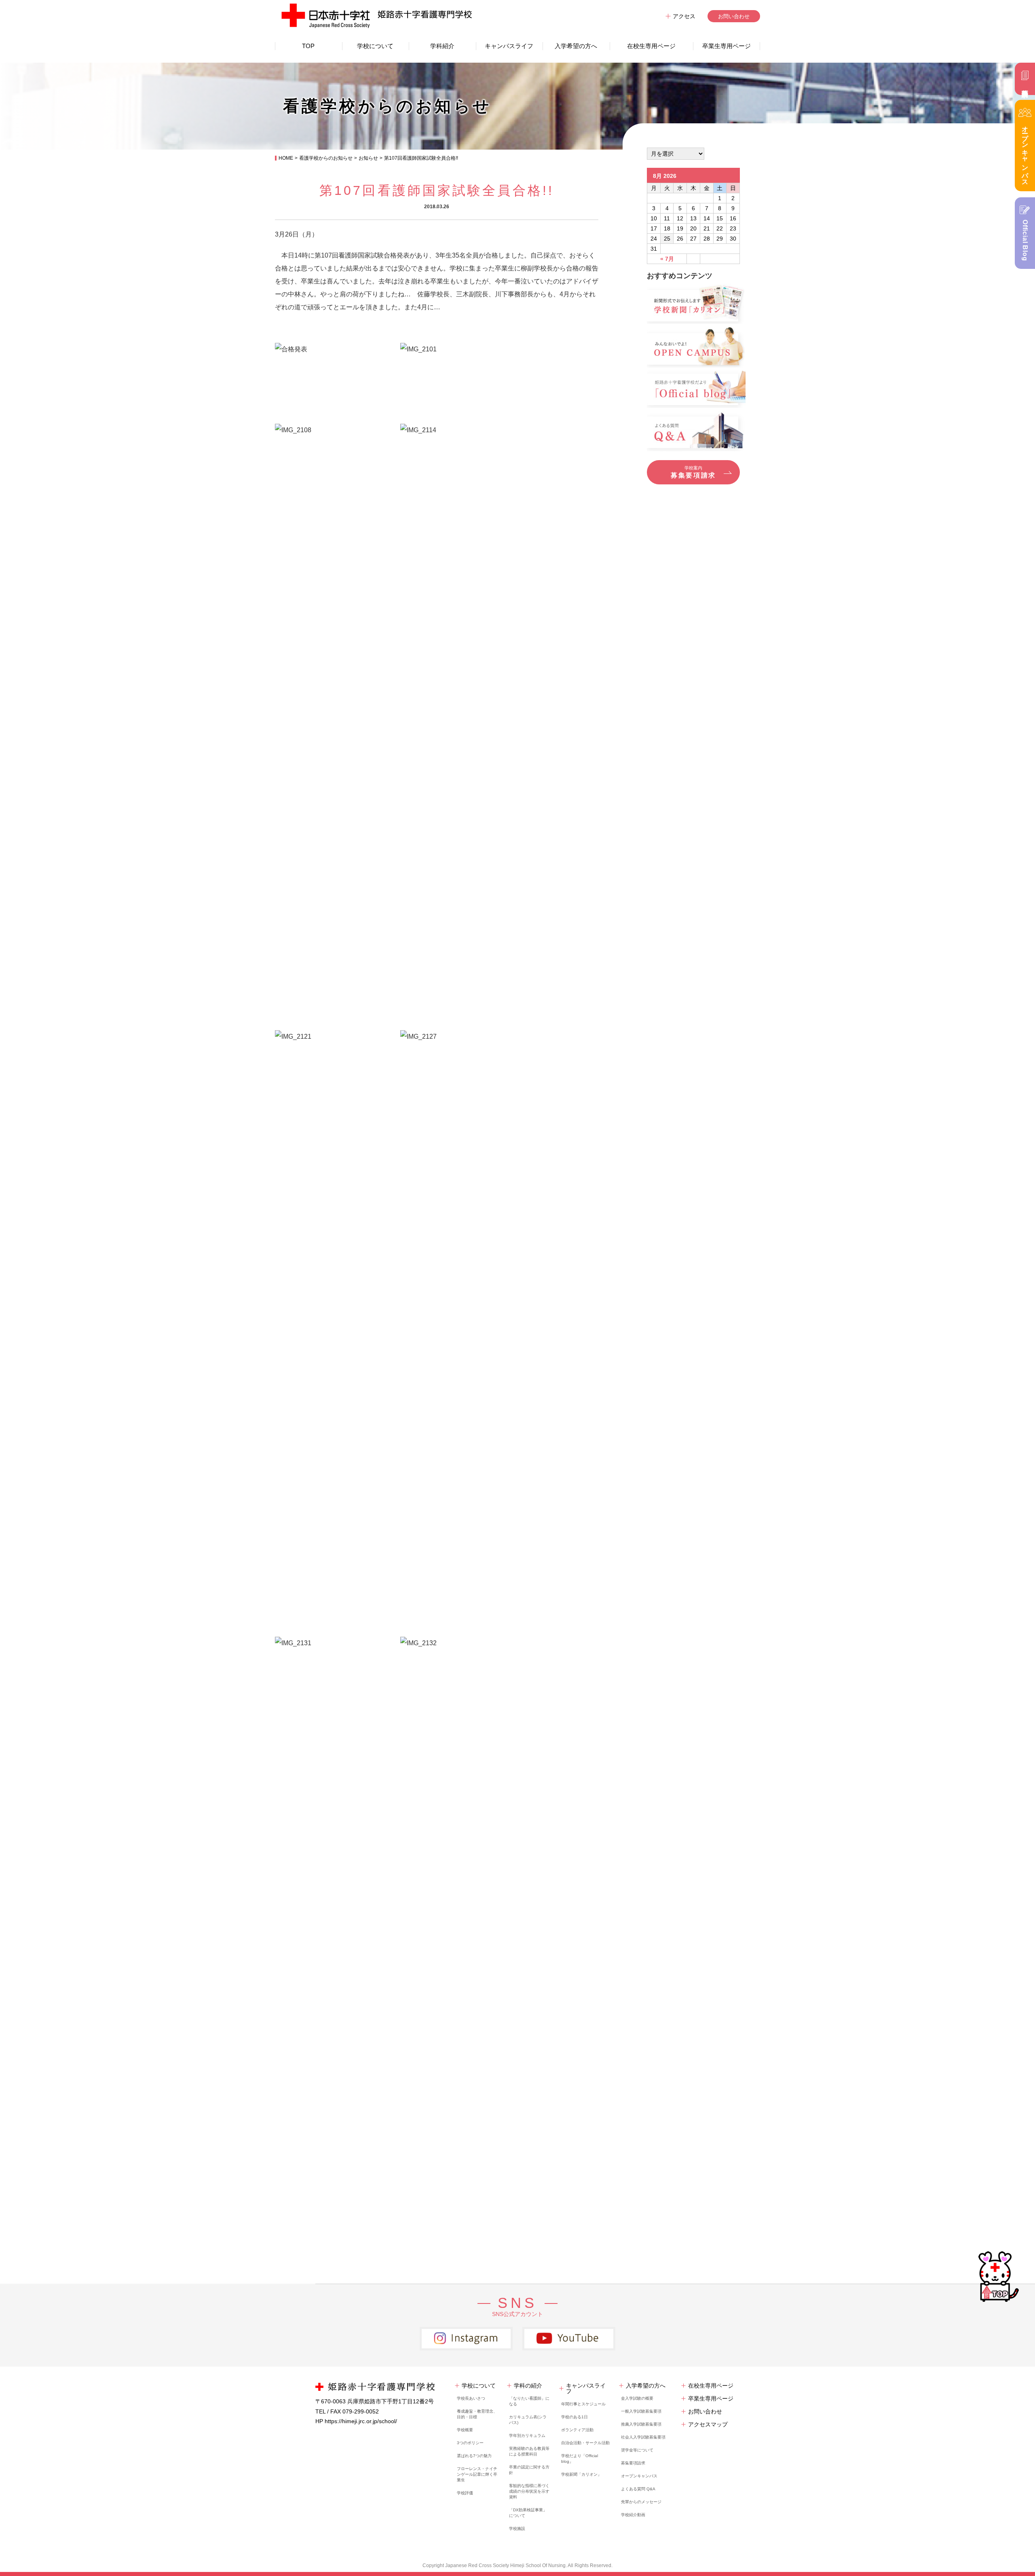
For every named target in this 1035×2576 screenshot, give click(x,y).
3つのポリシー (470, 2443)
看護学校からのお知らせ (326, 158)
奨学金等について (637, 2450)
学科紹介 (442, 46)
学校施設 (517, 2528)
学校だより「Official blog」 (580, 2459)
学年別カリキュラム (527, 2435)
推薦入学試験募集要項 (641, 2424)
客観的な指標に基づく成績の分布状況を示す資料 (529, 2491)
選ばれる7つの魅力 (474, 2456)
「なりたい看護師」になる (529, 2401)
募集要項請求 (633, 2463)
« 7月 (667, 259)
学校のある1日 (575, 2417)
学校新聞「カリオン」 (581, 2474)
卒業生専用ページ (727, 46)
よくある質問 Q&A (638, 2489)
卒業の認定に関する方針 (529, 2470)
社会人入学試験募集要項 (643, 2437)
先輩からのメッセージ (641, 2502)
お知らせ (368, 158)
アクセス (684, 16)
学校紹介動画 (633, 2515)
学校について (375, 46)
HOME (286, 158)
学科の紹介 (528, 2386)
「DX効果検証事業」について (528, 2513)
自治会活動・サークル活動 (585, 2443)
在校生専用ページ (651, 46)
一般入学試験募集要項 (641, 2411)
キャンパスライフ (509, 46)
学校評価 (465, 2493)
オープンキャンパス (639, 2476)
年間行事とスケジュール (583, 2404)
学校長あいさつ (471, 2398)
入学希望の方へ (576, 46)
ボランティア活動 (577, 2430)
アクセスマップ (708, 2424)
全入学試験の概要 (637, 2398)
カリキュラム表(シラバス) (528, 2420)
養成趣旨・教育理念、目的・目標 (477, 2414)
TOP (308, 46)
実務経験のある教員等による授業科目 (529, 2451)
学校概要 (465, 2430)
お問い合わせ (734, 16)
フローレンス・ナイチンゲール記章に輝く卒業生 (477, 2474)
